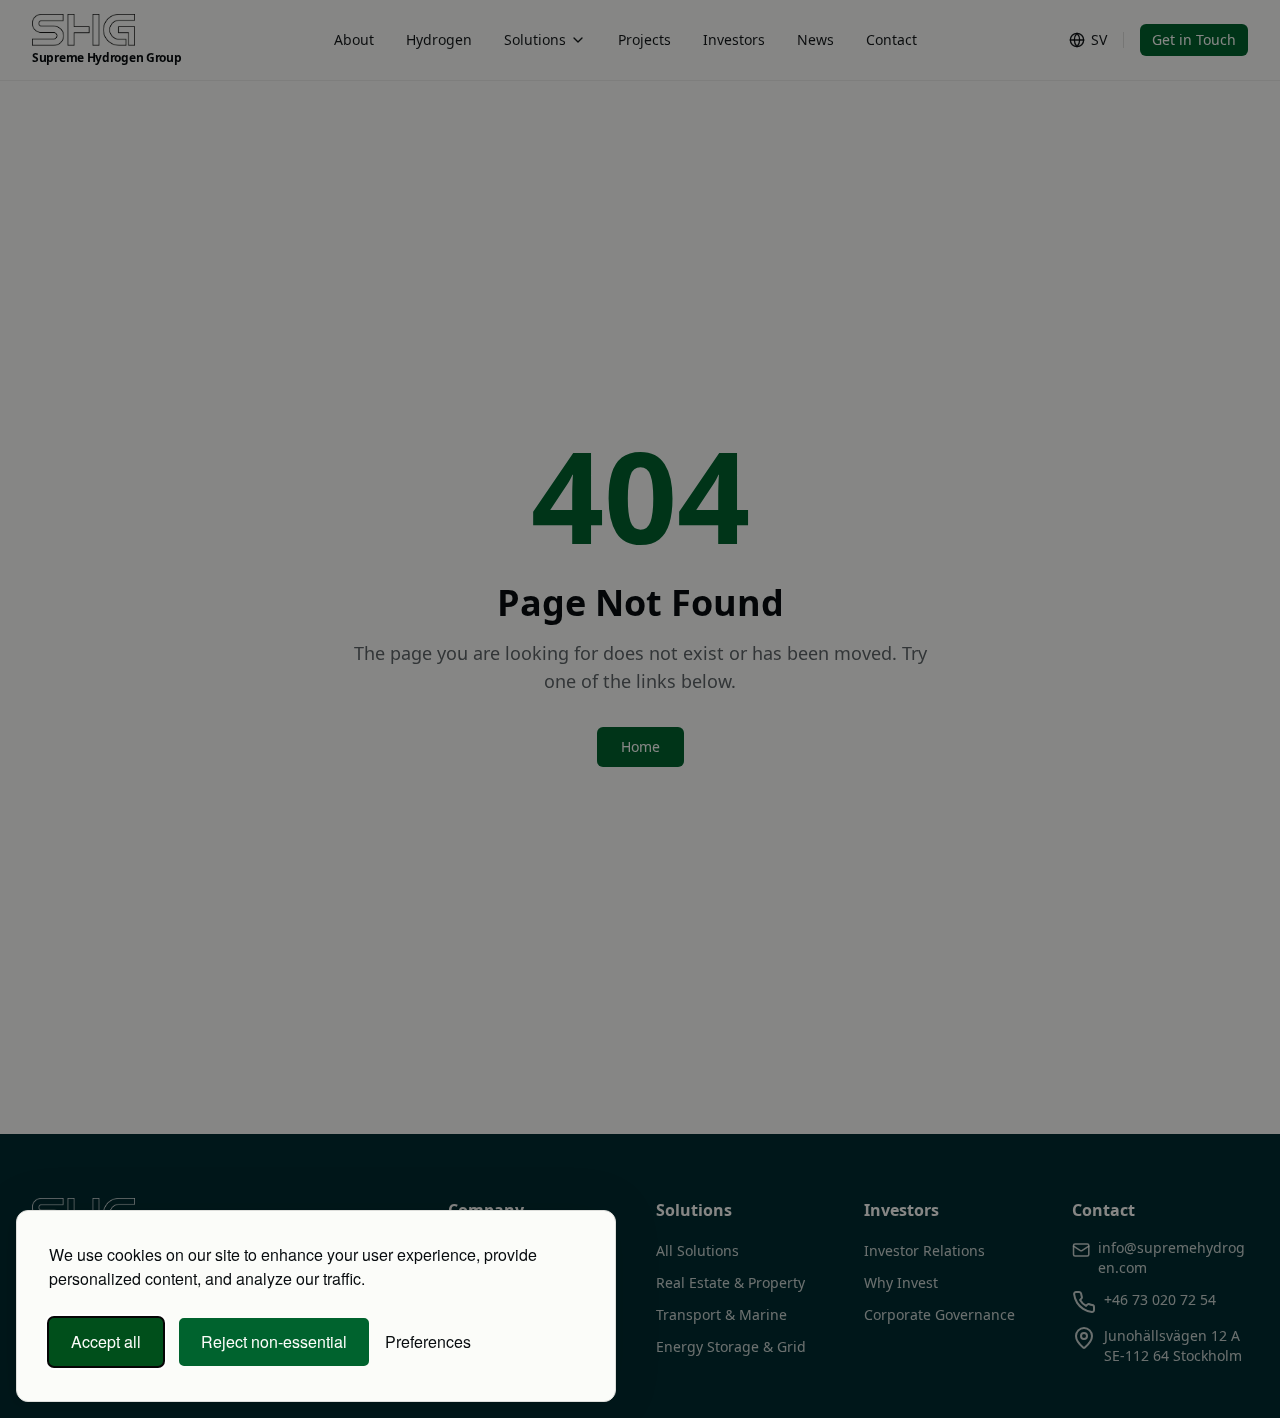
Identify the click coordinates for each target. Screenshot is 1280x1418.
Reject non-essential (274, 1341)
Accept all (106, 1341)
